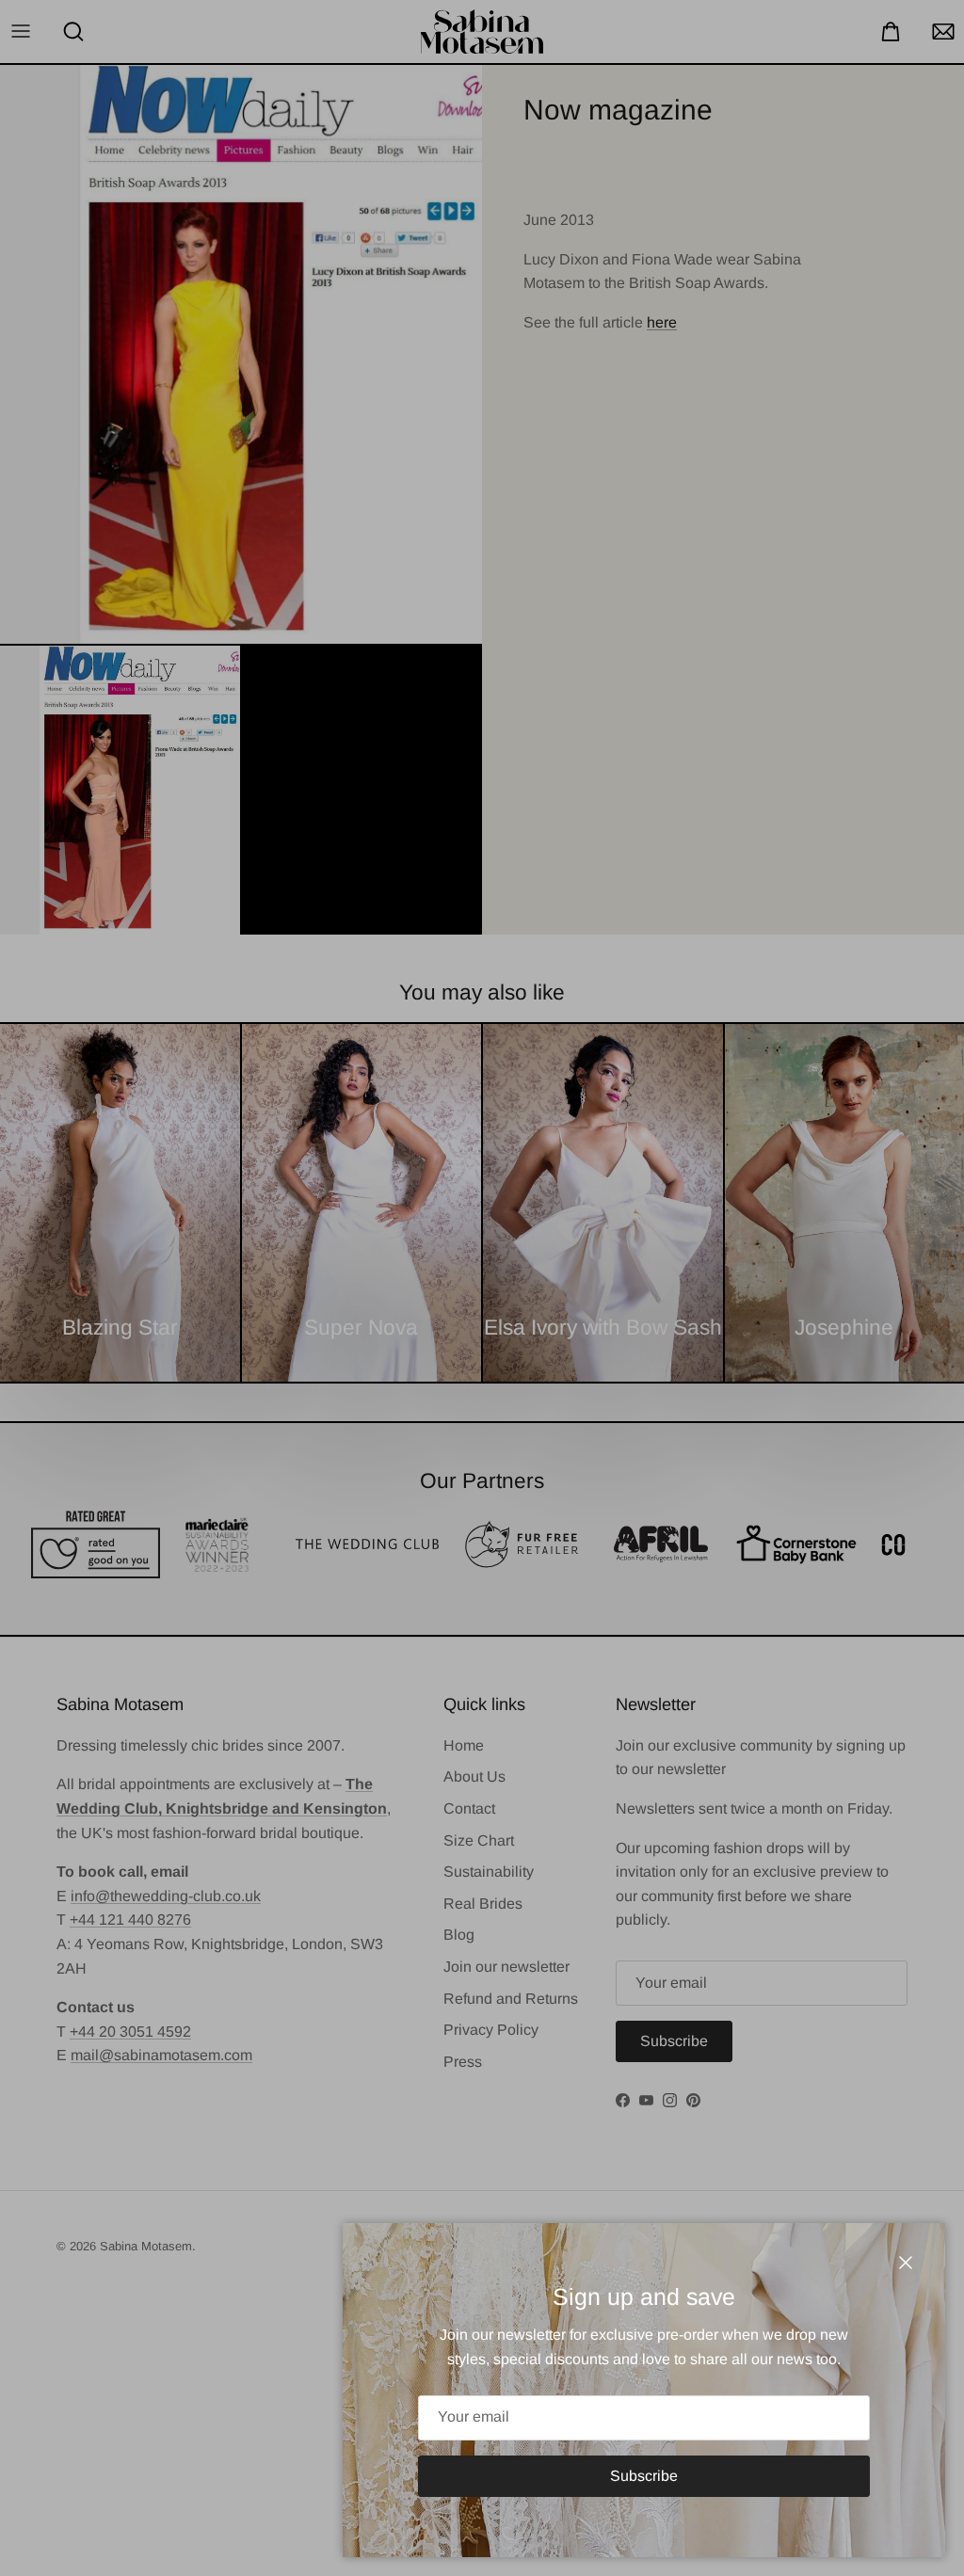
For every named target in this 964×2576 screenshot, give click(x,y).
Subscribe (644, 2476)
